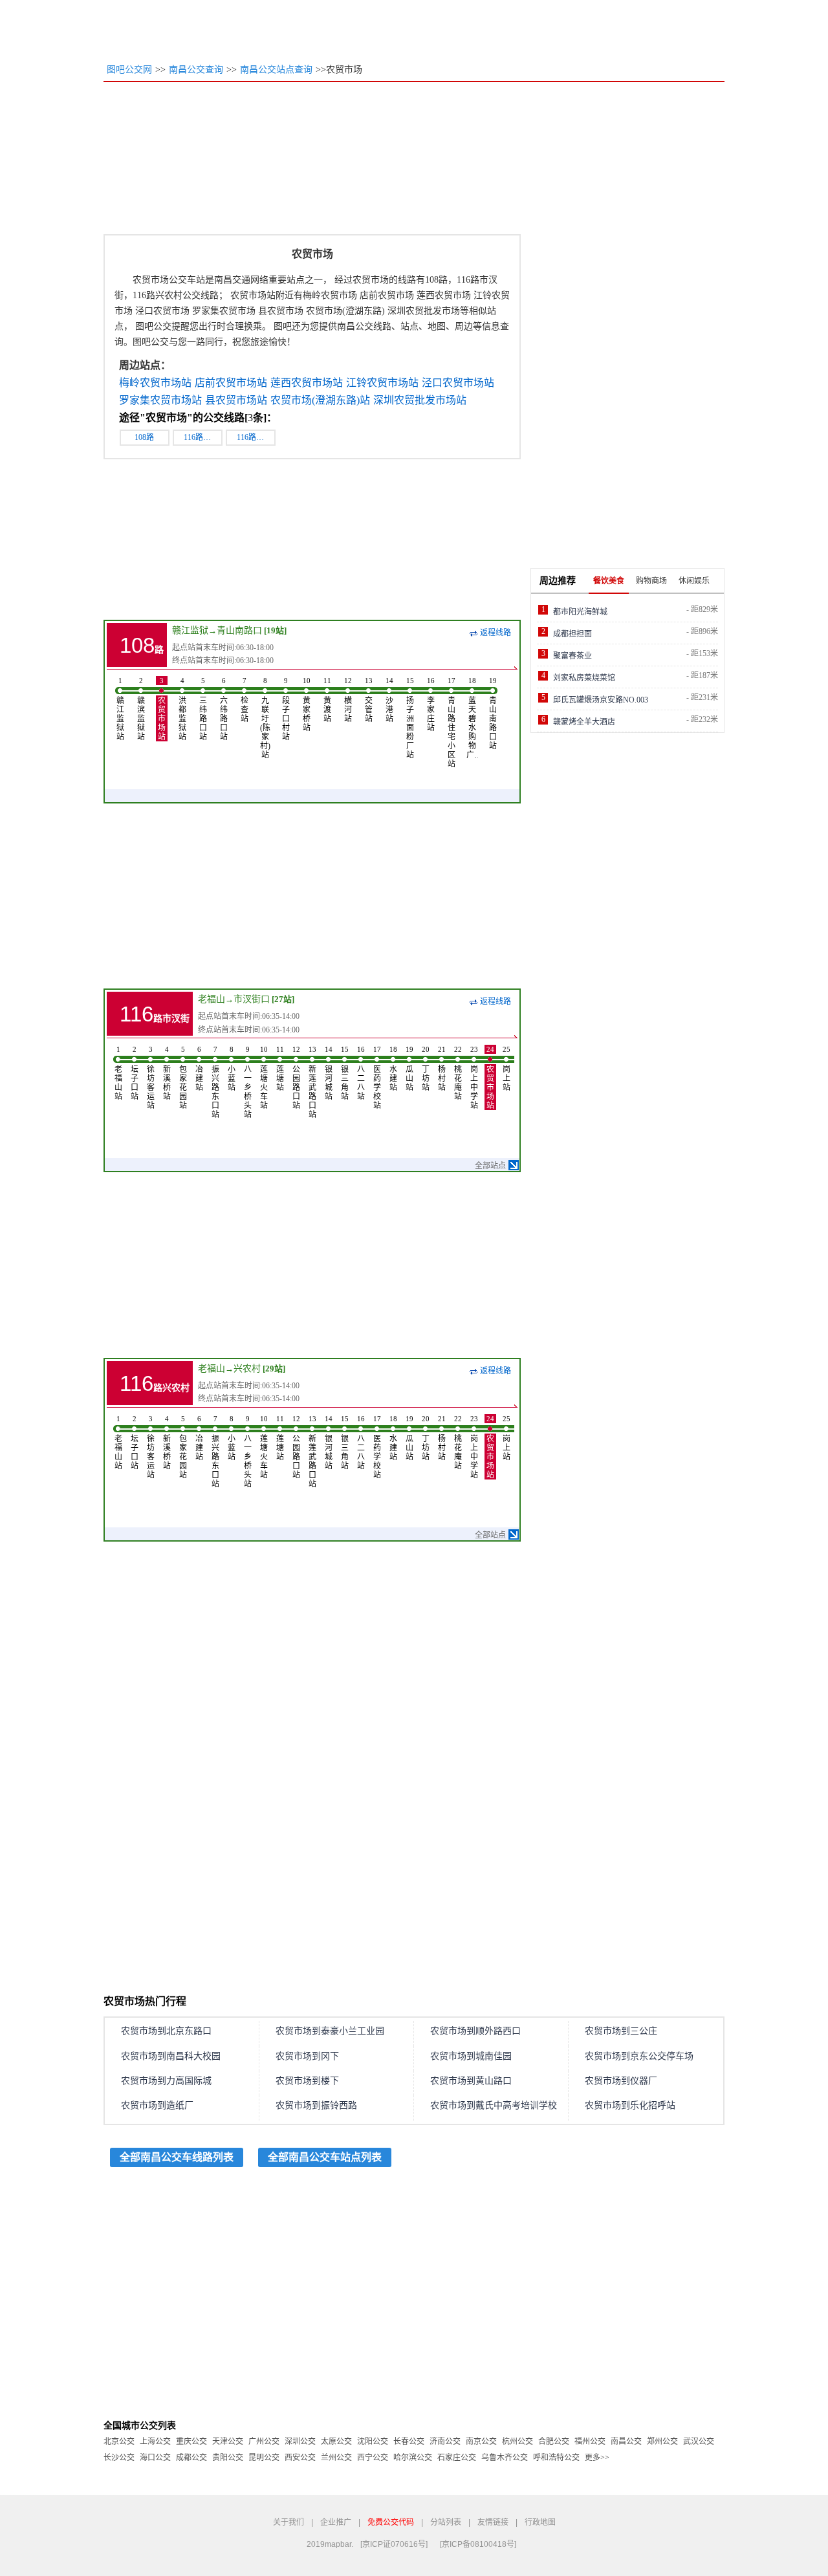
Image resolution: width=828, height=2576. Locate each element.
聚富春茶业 (572, 656)
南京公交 (481, 2441)
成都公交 (191, 2458)
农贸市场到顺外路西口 (475, 2031)
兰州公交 (336, 2458)
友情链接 (493, 2522)
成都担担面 (572, 634)
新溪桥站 (167, 1073)
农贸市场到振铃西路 (316, 2105)
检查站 (245, 700)
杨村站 (442, 1069)
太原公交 (336, 2441)
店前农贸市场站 (231, 383)
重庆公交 (191, 2441)
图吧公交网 (129, 70)
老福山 (212, 999)
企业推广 (336, 2522)
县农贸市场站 (236, 400)
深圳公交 (300, 2441)
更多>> (597, 2458)
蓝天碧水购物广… (472, 718)
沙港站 (389, 700)
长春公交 (409, 2441)
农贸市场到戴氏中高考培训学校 (494, 2105)
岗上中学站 (474, 1078)
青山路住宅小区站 (452, 723)
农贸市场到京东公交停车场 (639, 2056)
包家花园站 (183, 1078)
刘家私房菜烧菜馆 (584, 678)
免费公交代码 (391, 2522)
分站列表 (446, 2522)
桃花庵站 (458, 1073)
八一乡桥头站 (248, 1082)
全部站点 (490, 1166)
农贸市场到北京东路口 (166, 2031)
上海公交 (155, 2441)
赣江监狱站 (120, 709)
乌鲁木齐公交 (505, 2458)
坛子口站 (135, 1073)
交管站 (369, 700)
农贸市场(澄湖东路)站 (320, 400)
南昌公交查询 (196, 70)
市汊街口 (252, 999)
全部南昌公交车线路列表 (177, 2157)
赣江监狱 (190, 630)
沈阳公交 (373, 2441)
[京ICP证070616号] (394, 2544)
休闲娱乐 (694, 581)
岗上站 (507, 1069)
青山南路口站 (493, 714)
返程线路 (496, 633)
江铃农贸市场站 (382, 383)
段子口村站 (286, 709)
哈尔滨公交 (413, 2458)
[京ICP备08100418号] (478, 2544)
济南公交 (445, 2441)
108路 (144, 437)
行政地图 (540, 2522)
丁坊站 (426, 1069)
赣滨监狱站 (141, 709)
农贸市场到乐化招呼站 (630, 2105)
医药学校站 (377, 1078)
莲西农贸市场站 (307, 383)
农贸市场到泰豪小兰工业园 (330, 2031)
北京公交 (119, 2441)
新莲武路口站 (312, 1082)
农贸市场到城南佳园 (471, 2056)
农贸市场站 (162, 709)
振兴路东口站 (215, 1082)
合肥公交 (554, 2441)
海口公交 (155, 2458)
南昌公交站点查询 (276, 70)
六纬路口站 (224, 709)
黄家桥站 (307, 704)
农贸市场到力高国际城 (166, 2081)
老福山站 (118, 1073)
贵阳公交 (228, 2458)
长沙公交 (119, 2458)
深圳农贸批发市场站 (420, 400)
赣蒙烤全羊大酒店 (584, 722)
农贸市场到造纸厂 (157, 2105)
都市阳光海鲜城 (580, 612)
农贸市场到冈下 (307, 2056)
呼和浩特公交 (556, 2458)
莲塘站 (280, 1069)
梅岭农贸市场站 (155, 383)
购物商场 (651, 581)
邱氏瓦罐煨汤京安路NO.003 (601, 700)
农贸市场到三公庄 (621, 2031)
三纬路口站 (203, 709)
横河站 (348, 700)
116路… (197, 437)
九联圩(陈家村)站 (265, 718)
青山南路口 (239, 630)
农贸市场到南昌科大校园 (171, 2056)
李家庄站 (431, 704)
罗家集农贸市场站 (160, 400)
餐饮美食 (609, 581)
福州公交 (590, 2441)
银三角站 (345, 1073)
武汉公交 (699, 2441)
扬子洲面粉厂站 (410, 718)
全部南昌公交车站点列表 (325, 2157)
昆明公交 (264, 2458)
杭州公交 (517, 2441)
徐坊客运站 (151, 1078)
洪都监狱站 (182, 709)
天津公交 (228, 2441)
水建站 (393, 1069)
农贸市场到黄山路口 (471, 2081)
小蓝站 (232, 1069)
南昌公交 (626, 2441)
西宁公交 (373, 2458)
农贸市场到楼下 (307, 2081)
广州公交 (264, 2441)
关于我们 (289, 2522)
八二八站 (361, 1073)
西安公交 (300, 2458)
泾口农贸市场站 (458, 383)
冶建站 (199, 1069)
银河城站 (329, 1073)
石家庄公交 (457, 2458)
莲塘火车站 (264, 1078)
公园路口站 (296, 1078)
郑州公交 (662, 2441)
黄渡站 (327, 700)
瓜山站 (409, 1069)
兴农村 (247, 1369)
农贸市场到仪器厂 (621, 2081)
